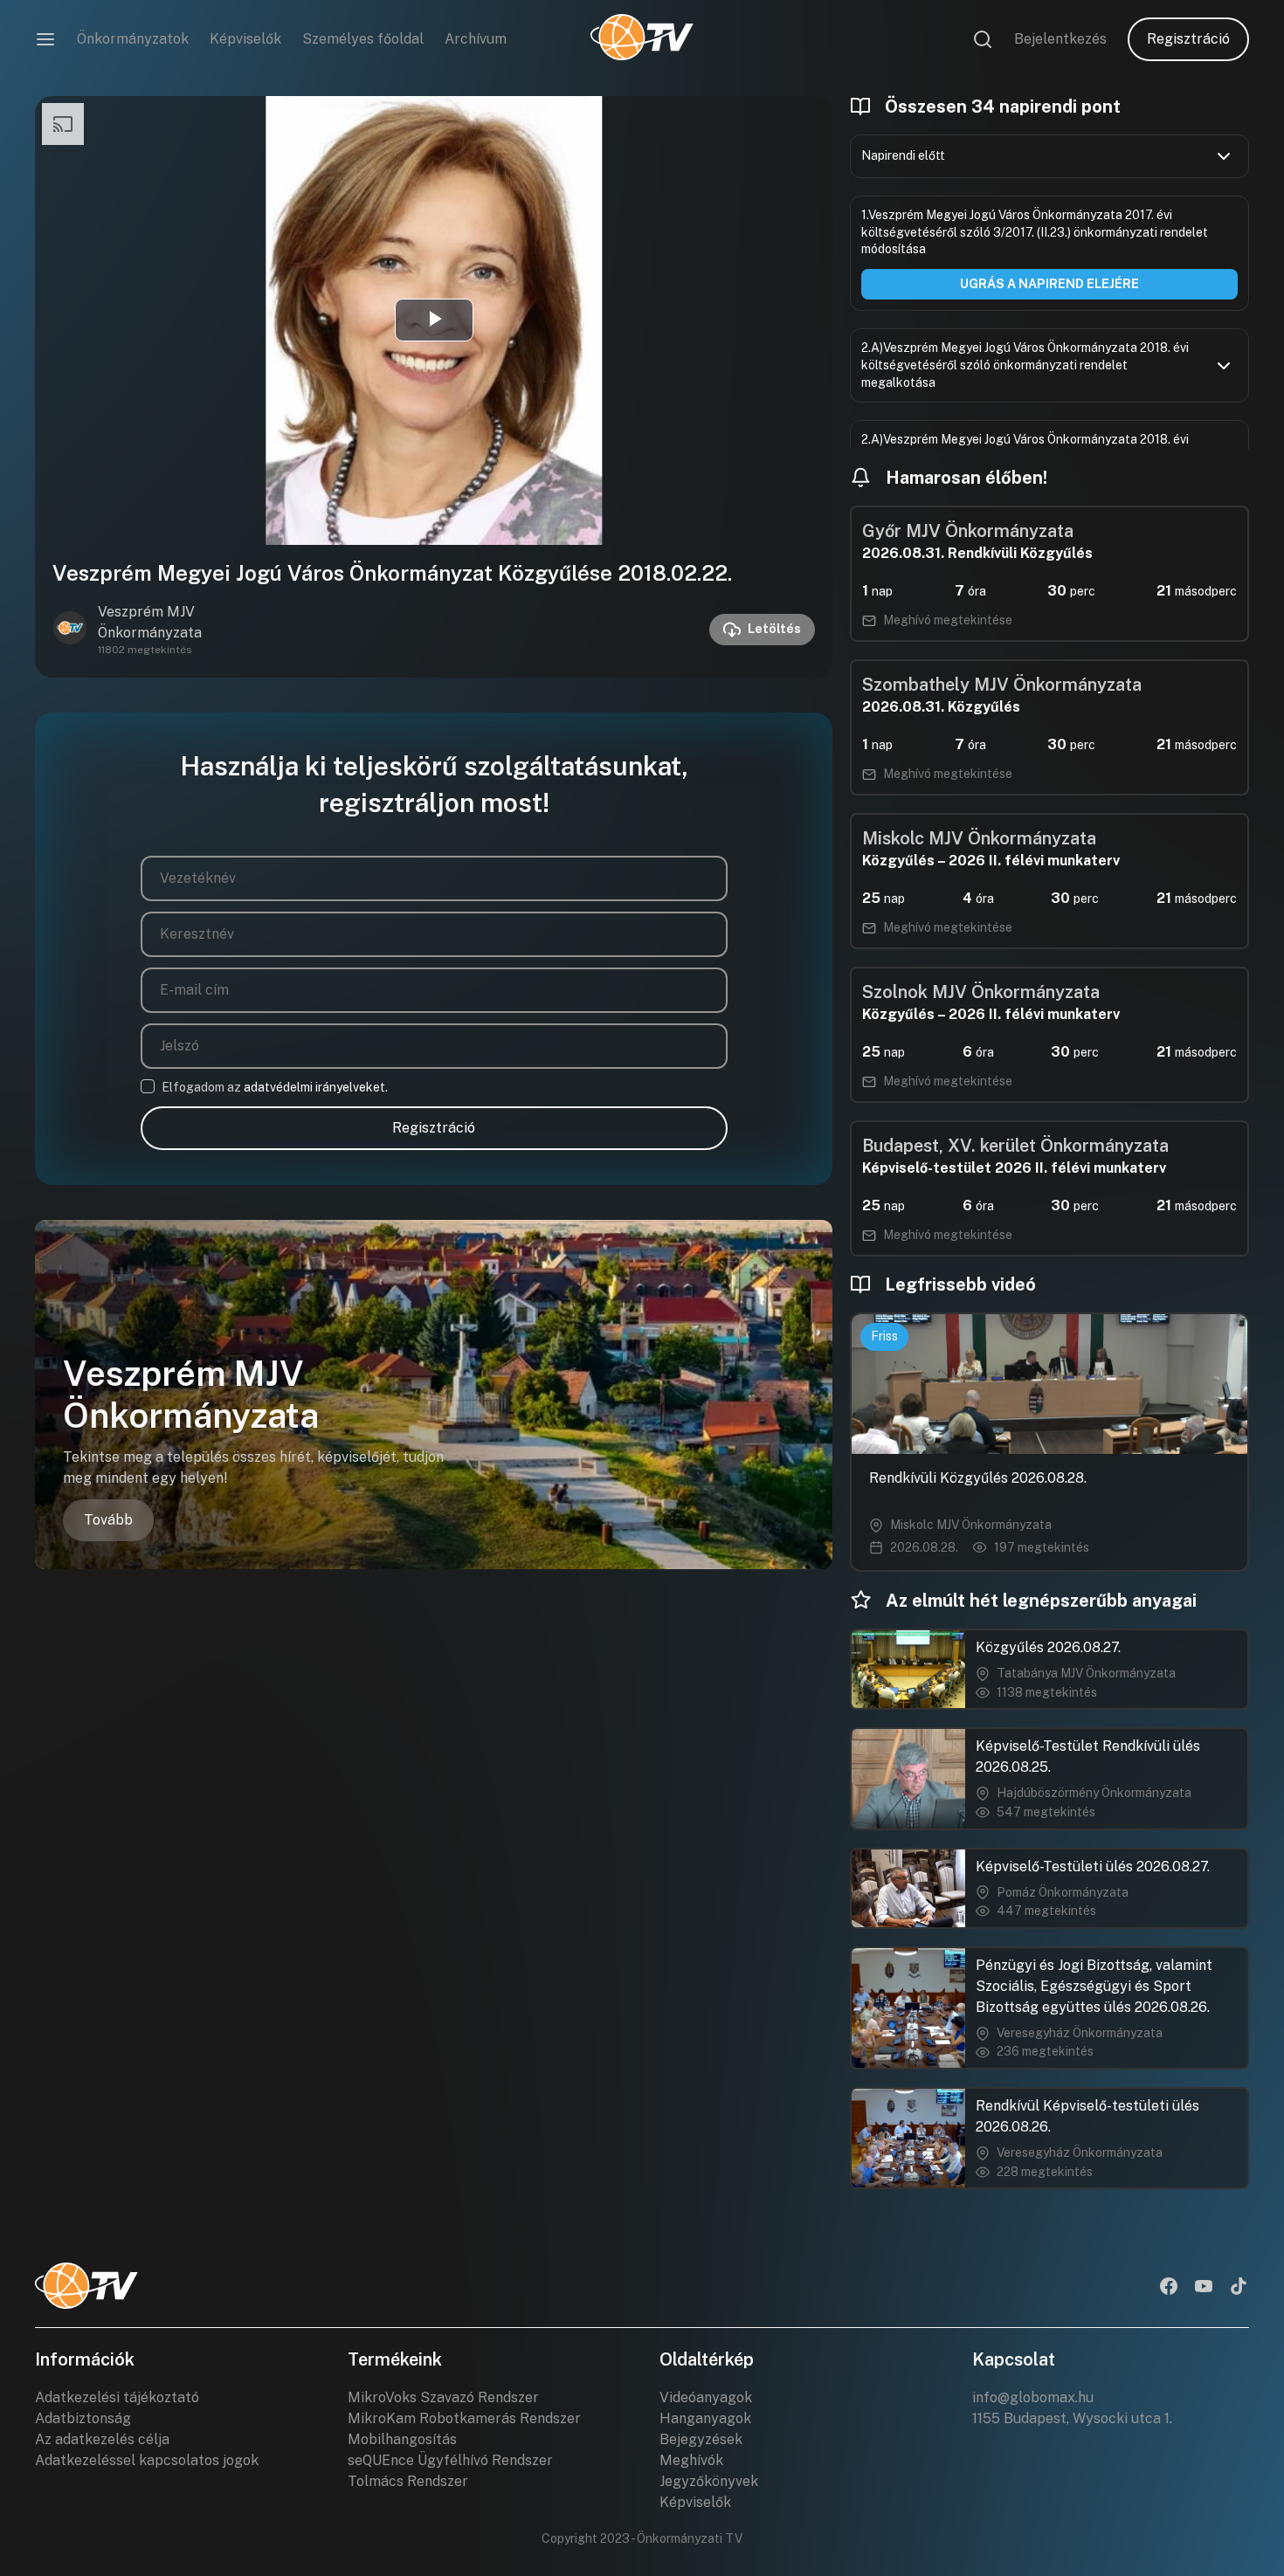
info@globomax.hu (1033, 2397)
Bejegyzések (701, 2439)
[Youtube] (1204, 2288)
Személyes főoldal (363, 39)
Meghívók (691, 2460)
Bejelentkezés (1060, 39)
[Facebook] (1169, 2288)
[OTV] (642, 39)
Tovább (108, 1520)
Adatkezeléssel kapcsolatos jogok (147, 2460)
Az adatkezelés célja (102, 2439)
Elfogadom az (275, 1087)
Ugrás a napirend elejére (1049, 284)
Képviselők (245, 39)
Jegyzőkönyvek (709, 2481)
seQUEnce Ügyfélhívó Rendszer (450, 2460)
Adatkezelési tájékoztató (117, 2397)
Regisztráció (1188, 39)
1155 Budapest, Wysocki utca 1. (1072, 2418)
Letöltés (774, 629)
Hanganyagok (705, 2418)
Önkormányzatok (133, 39)
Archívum (476, 39)
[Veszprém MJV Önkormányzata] (70, 630)
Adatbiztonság (83, 2418)
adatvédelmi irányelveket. (316, 1087)
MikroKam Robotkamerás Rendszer (464, 2418)
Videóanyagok (706, 2397)
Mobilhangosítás (402, 2439)
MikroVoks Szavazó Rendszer (443, 2397)
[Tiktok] (1239, 2288)
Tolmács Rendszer (408, 2481)
